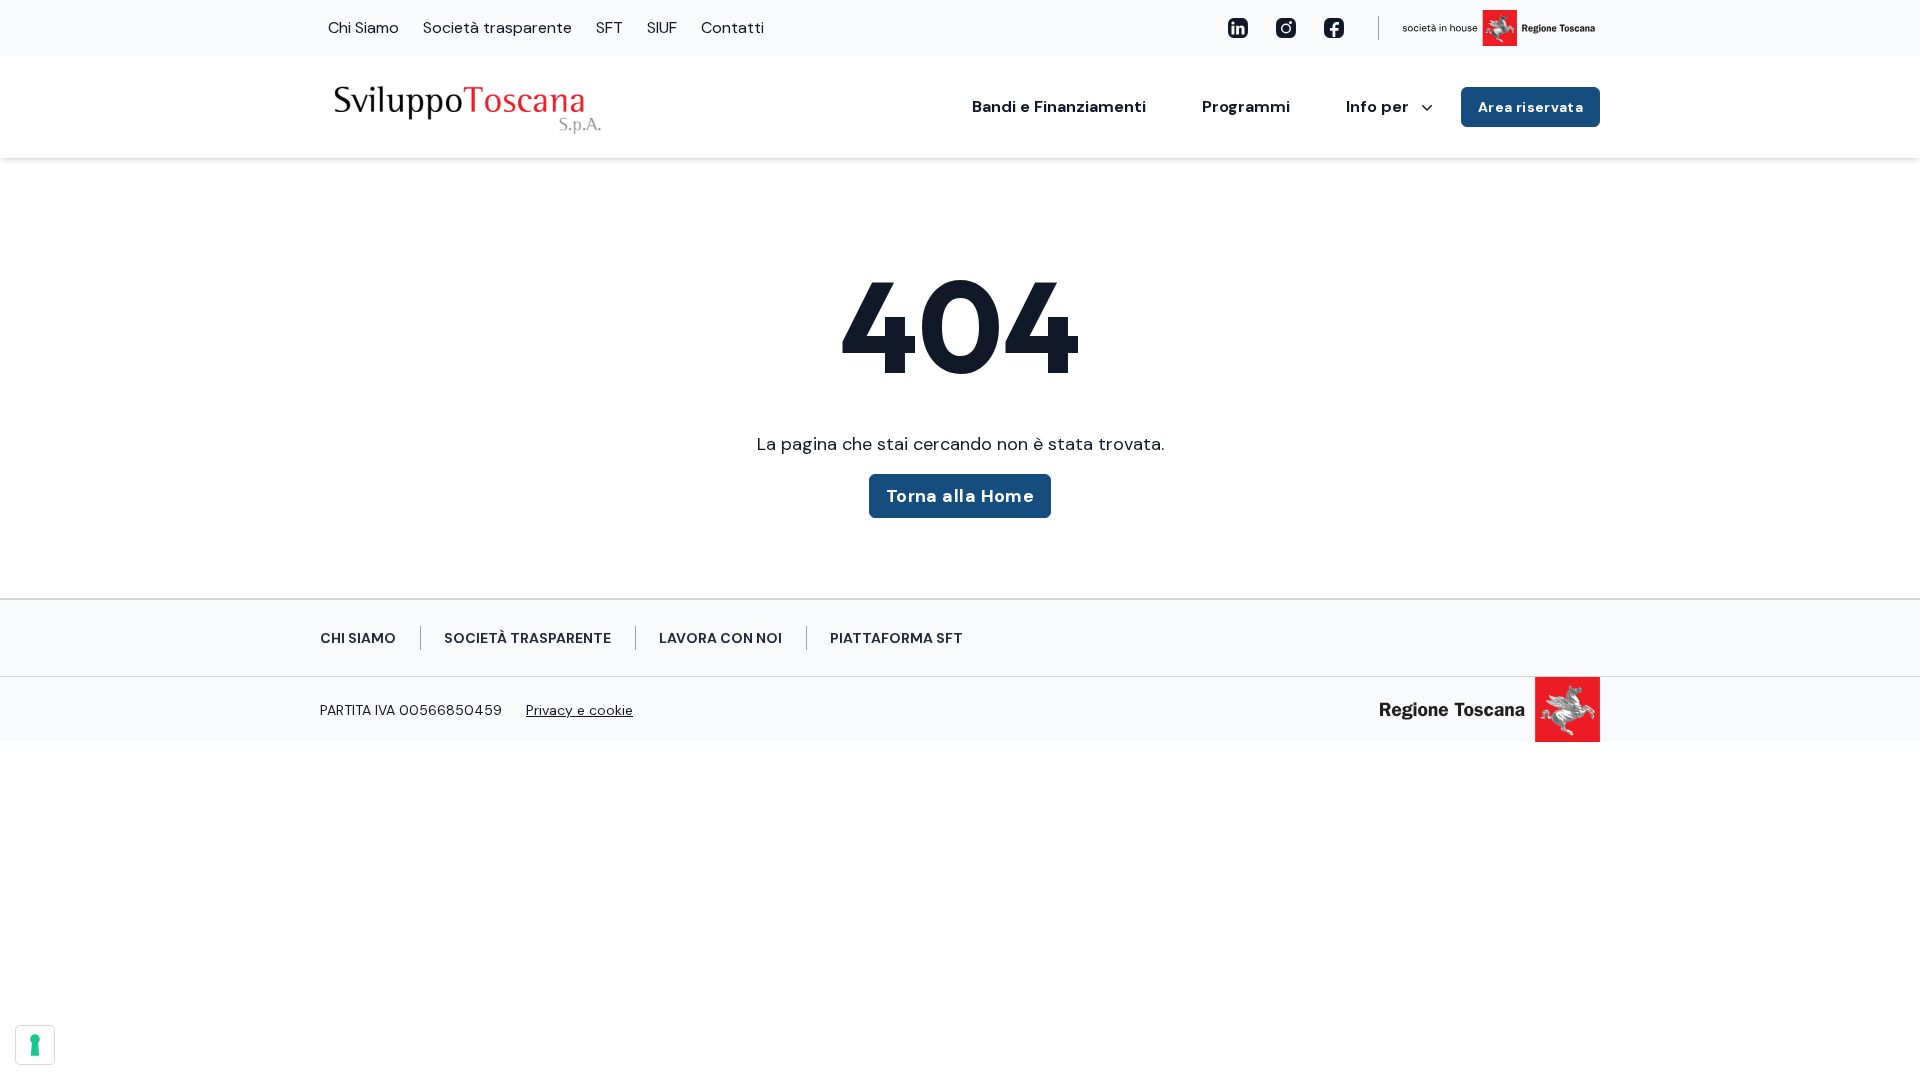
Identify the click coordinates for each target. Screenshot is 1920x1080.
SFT (609, 27)
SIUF (662, 27)
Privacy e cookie (579, 710)
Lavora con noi (720, 638)
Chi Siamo (363, 27)
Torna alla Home (960, 496)
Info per (1377, 106)
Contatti (732, 27)
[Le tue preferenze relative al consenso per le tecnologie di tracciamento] (35, 1045)
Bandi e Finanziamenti (1059, 106)
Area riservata (1530, 107)
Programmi (1246, 106)
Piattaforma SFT (896, 638)
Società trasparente (497, 27)
